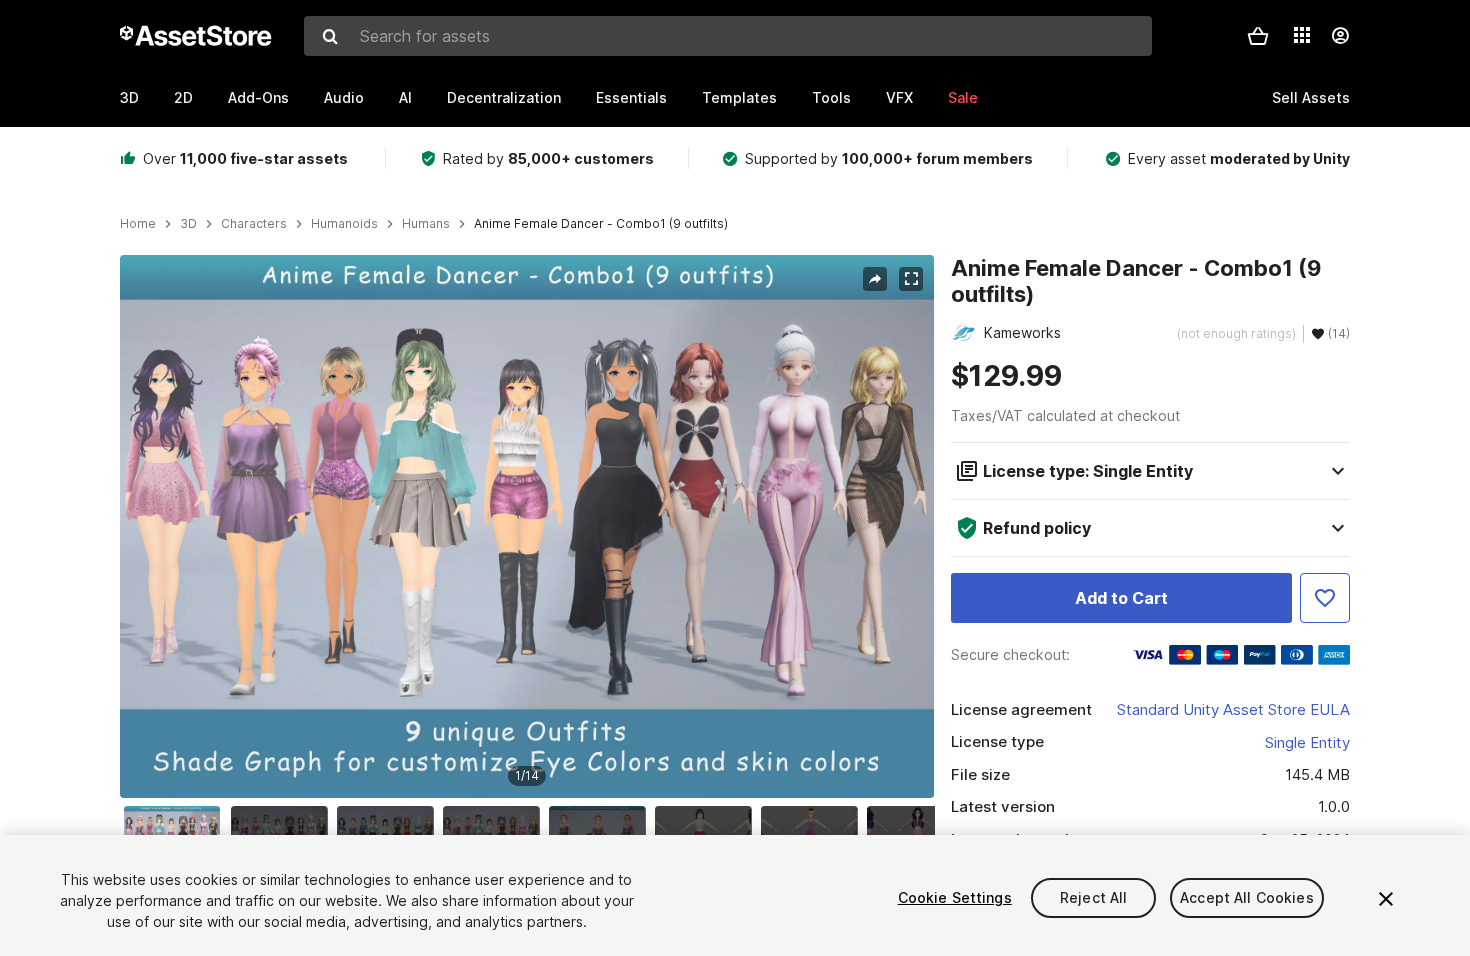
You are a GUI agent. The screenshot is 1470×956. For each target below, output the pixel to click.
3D (129, 97)
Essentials (631, 97)
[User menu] (1340, 36)
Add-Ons (258, 97)
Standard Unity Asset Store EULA (1233, 709)
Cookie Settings (955, 897)
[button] (1258, 36)
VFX (899, 97)
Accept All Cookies (1247, 897)
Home (138, 224)
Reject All (1093, 897)
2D (183, 97)
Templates (739, 97)
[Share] (875, 279)
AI (405, 97)
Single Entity (1307, 742)
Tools (831, 97)
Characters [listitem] (254, 224)
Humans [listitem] (426, 224)
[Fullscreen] (911, 279)
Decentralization (504, 97)
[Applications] (1302, 35)
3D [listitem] (188, 224)
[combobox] (728, 36)
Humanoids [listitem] (344, 224)
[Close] (1386, 899)
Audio (344, 97)
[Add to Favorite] (1325, 598)
